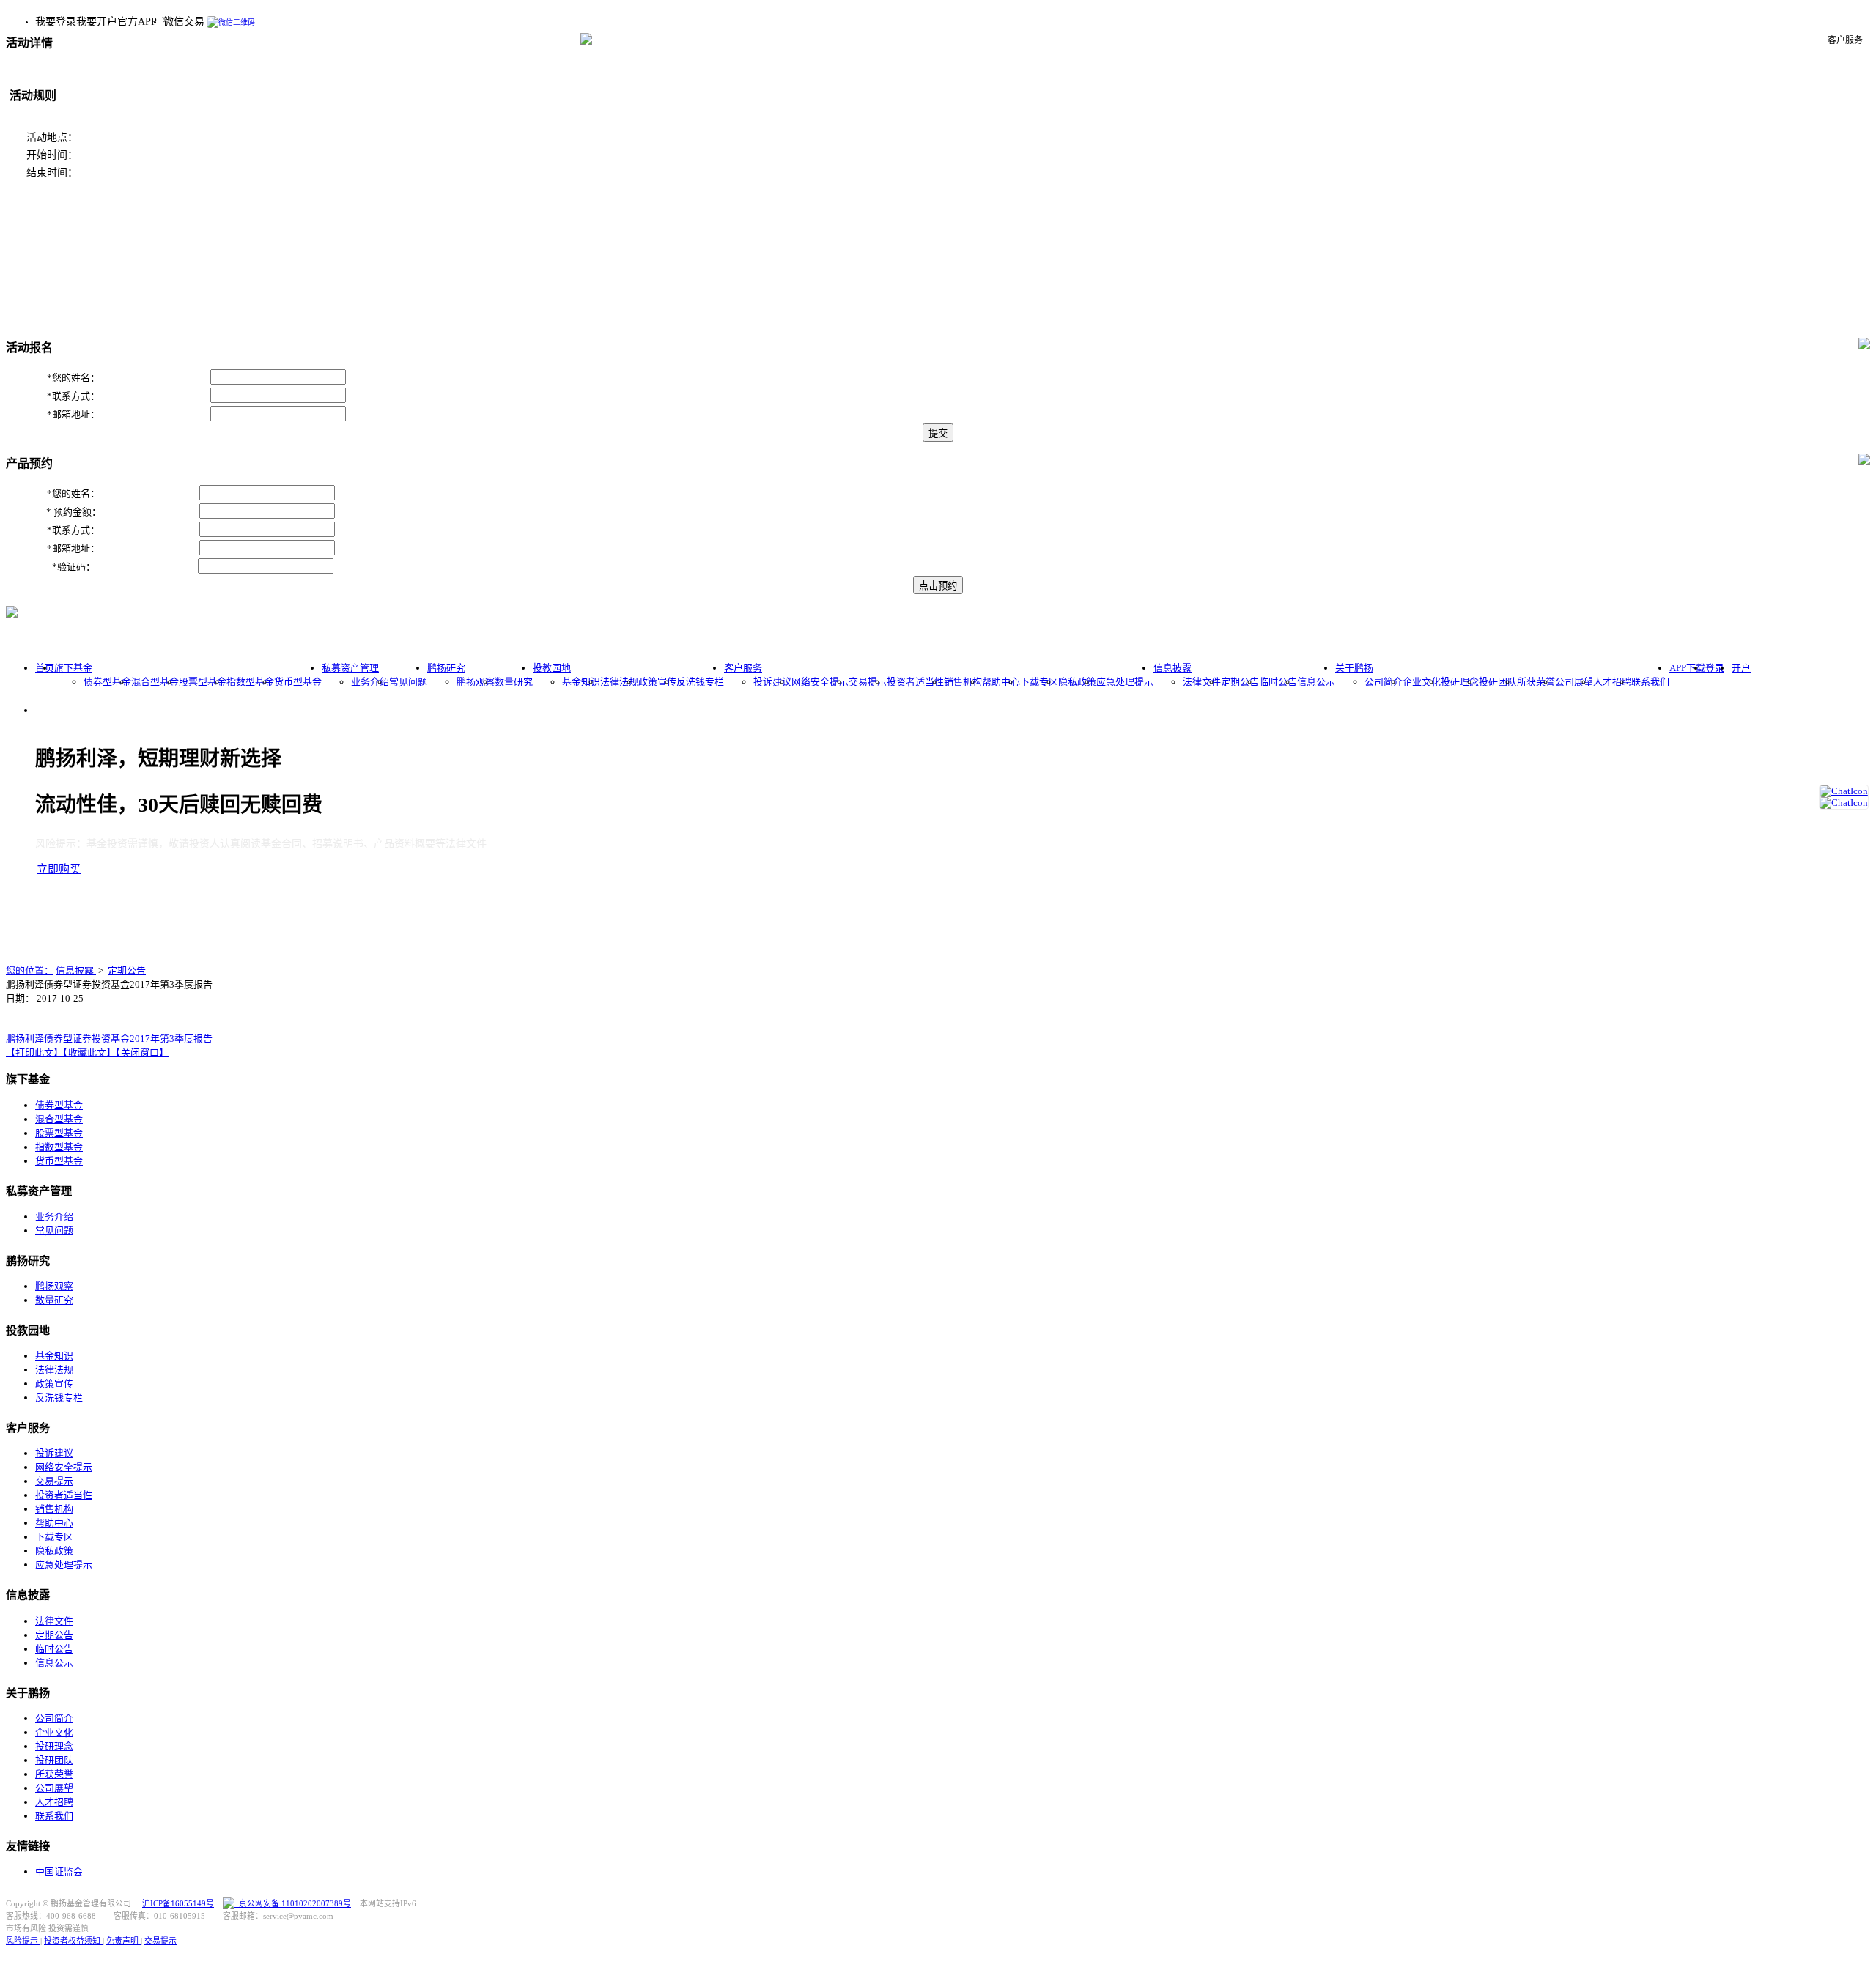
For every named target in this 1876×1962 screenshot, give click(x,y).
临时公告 (1278, 682)
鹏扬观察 (476, 682)
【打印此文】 (34, 1052)
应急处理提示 (1125, 682)
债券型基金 (107, 682)
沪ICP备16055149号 (178, 1903)
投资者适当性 (915, 682)
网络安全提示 (820, 682)
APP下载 (1687, 668)
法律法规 (619, 682)
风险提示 (23, 1941)
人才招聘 (1612, 682)
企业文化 (1422, 682)
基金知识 (581, 682)
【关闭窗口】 (142, 1052)
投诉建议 (772, 682)
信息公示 (1316, 682)
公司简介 (1384, 682)
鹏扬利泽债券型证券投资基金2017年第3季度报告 (109, 1039)
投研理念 (1460, 682)
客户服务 (743, 668)
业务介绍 (370, 682)
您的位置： (30, 970)
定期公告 (1240, 682)
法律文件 (1202, 682)
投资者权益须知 (73, 1941)
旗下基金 (73, 668)
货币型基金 (298, 682)
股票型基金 (203, 682)
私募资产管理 (350, 668)
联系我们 (1650, 682)
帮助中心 (1001, 682)
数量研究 (514, 682)
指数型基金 (250, 682)
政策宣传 (657, 682)
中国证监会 (59, 1872)
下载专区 (1039, 682)
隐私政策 (1077, 682)
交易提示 (868, 682)
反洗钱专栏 (700, 682)
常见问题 (408, 682)
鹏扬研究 (446, 668)
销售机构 (963, 682)
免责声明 (123, 1941)
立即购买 (59, 869)
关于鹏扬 (1354, 668)
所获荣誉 (1536, 682)
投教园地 (552, 668)
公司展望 (1574, 682)
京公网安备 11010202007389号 (293, 1903)
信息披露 (1172, 668)
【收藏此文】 (89, 1052)
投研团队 (1498, 682)
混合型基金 (155, 682)
